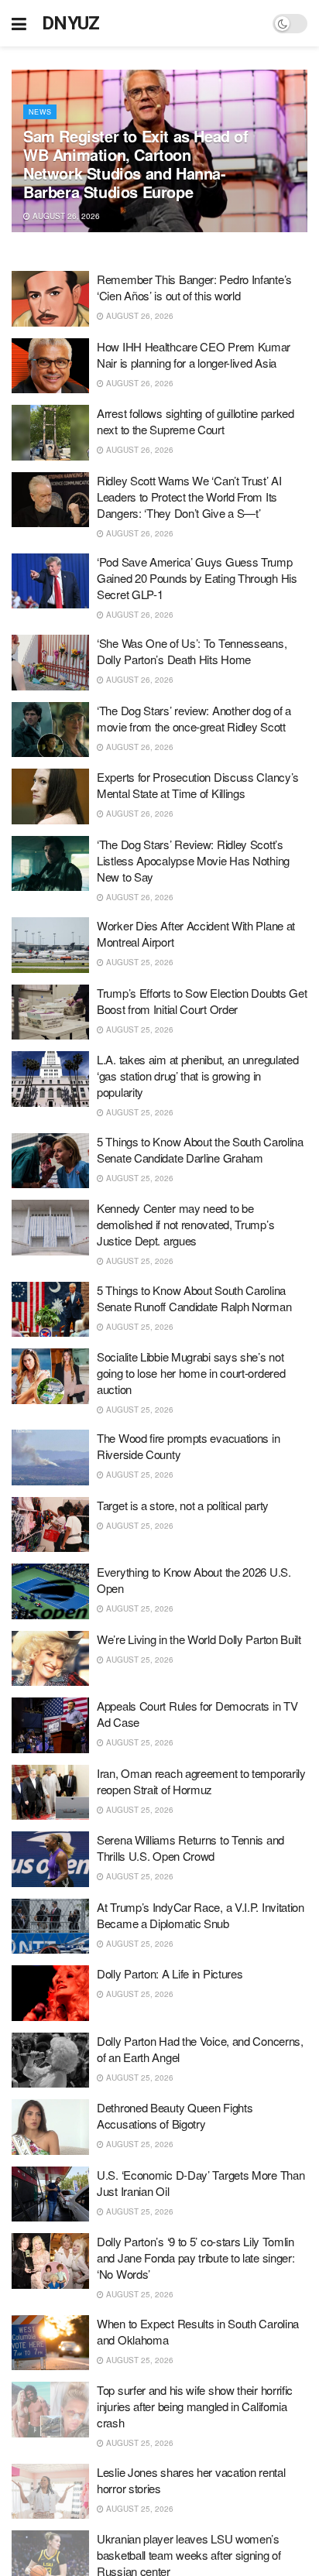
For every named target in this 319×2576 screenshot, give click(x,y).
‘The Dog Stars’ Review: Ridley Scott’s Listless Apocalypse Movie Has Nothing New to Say (193, 860)
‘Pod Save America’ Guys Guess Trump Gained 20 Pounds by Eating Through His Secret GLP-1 (197, 578)
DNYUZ (71, 23)
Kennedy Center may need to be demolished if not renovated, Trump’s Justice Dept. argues (185, 1224)
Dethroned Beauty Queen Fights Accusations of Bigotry (175, 2115)
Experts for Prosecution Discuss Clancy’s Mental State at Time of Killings (198, 785)
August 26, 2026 (65, 216)
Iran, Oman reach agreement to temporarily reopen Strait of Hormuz (201, 1781)
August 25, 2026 (139, 962)
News (40, 112)
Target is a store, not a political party (183, 1505)
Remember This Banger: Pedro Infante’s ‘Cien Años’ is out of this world (194, 287)
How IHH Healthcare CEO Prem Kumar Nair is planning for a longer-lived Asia (194, 355)
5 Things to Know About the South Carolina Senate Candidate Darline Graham (200, 1149)
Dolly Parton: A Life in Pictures (170, 1973)
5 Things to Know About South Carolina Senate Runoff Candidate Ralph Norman (194, 1298)
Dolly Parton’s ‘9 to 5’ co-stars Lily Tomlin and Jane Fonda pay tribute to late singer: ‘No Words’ (196, 2257)
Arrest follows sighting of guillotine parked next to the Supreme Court (196, 421)
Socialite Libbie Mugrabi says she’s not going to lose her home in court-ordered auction (191, 1373)
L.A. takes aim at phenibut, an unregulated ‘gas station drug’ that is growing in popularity (197, 1076)
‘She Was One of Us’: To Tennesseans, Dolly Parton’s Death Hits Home (192, 651)
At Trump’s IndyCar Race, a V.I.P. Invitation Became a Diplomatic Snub (201, 1915)
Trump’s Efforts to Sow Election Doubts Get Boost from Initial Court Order (202, 1001)
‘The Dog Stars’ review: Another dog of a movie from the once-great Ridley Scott (194, 718)
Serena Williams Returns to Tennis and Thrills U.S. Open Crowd (190, 1848)
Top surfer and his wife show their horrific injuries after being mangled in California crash (195, 2406)
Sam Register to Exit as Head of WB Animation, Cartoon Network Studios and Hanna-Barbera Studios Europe (136, 164)
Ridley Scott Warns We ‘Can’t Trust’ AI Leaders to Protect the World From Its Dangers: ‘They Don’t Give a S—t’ (189, 497)
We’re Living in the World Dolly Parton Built (199, 1639)
